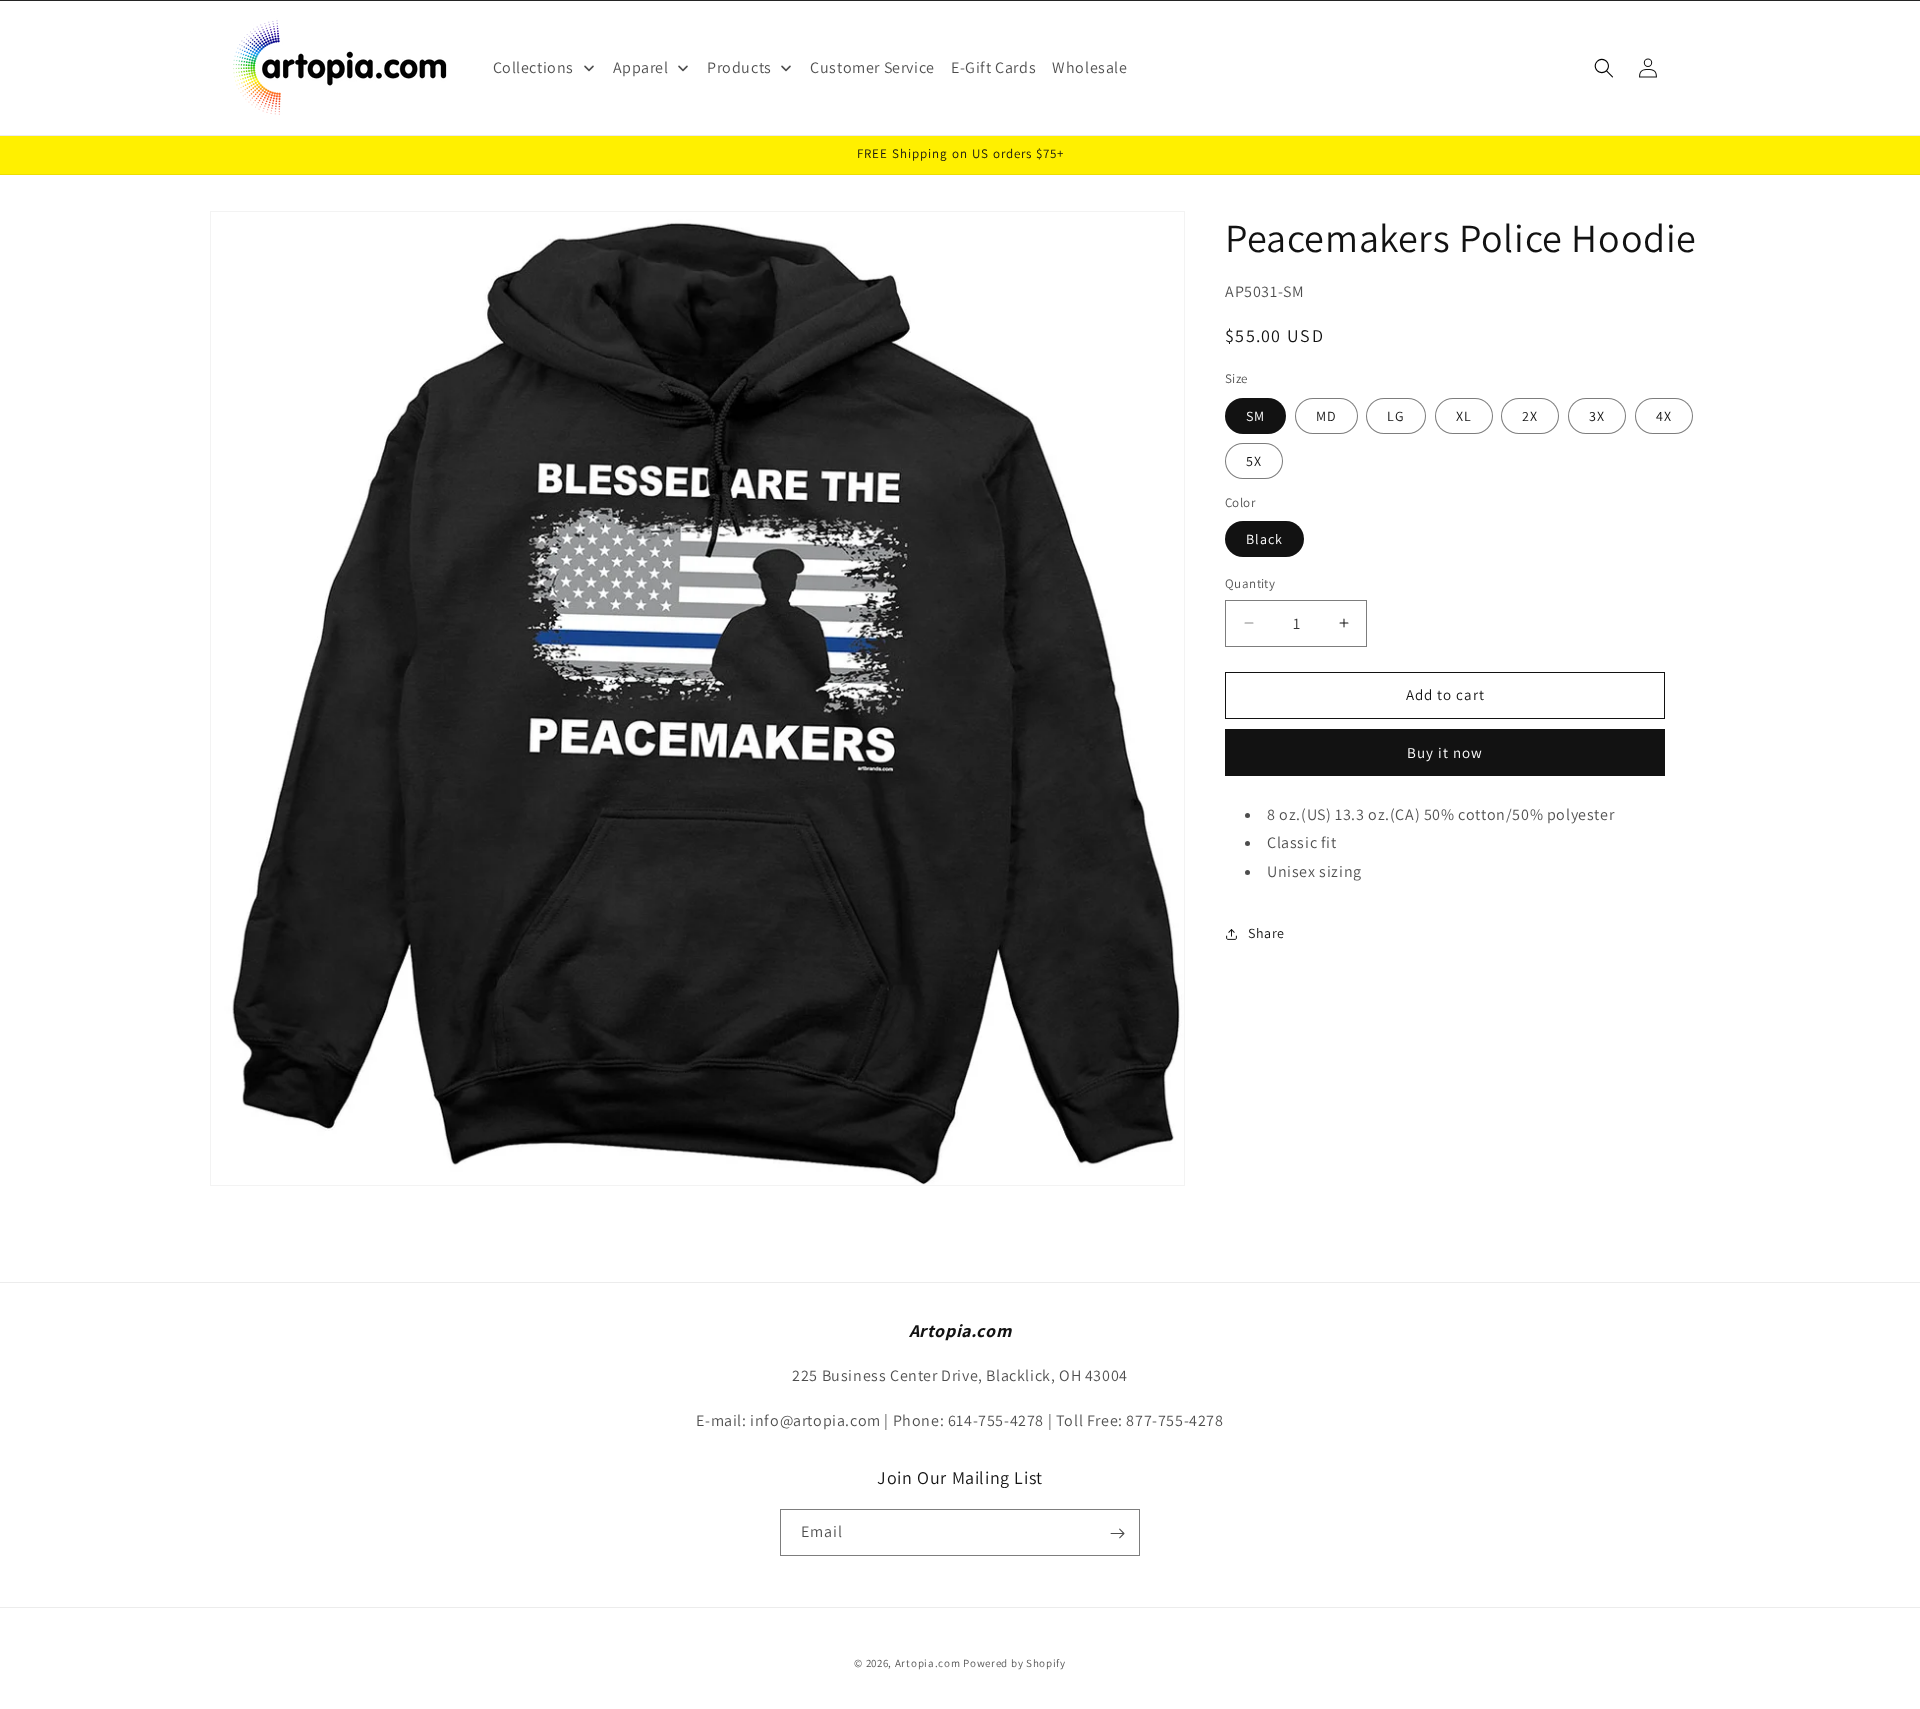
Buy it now (1445, 752)
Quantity (1250, 583)
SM (1255, 416)
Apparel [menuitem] (641, 67)
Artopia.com (928, 1663)
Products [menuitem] (739, 67)
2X (1530, 416)
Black (1264, 539)
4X (1664, 416)
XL (1464, 416)
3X (1597, 416)
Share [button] (1266, 933)
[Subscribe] (1117, 1533)
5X (1254, 461)
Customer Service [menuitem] (872, 67)
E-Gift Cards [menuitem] (993, 67)
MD (1326, 416)
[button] (1604, 68)
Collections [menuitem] (534, 67)
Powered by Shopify (1014, 1663)
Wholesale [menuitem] (1089, 67)
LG (1396, 416)
